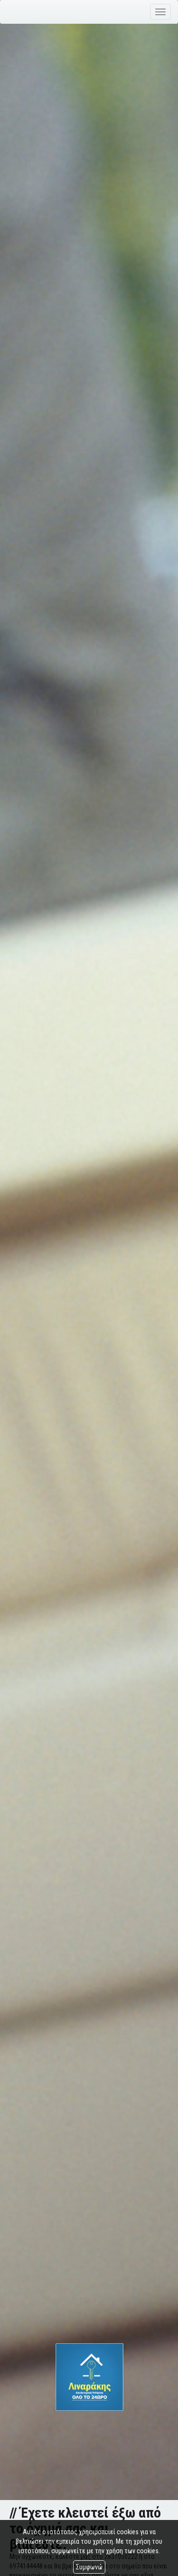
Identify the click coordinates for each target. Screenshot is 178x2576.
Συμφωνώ (89, 2567)
